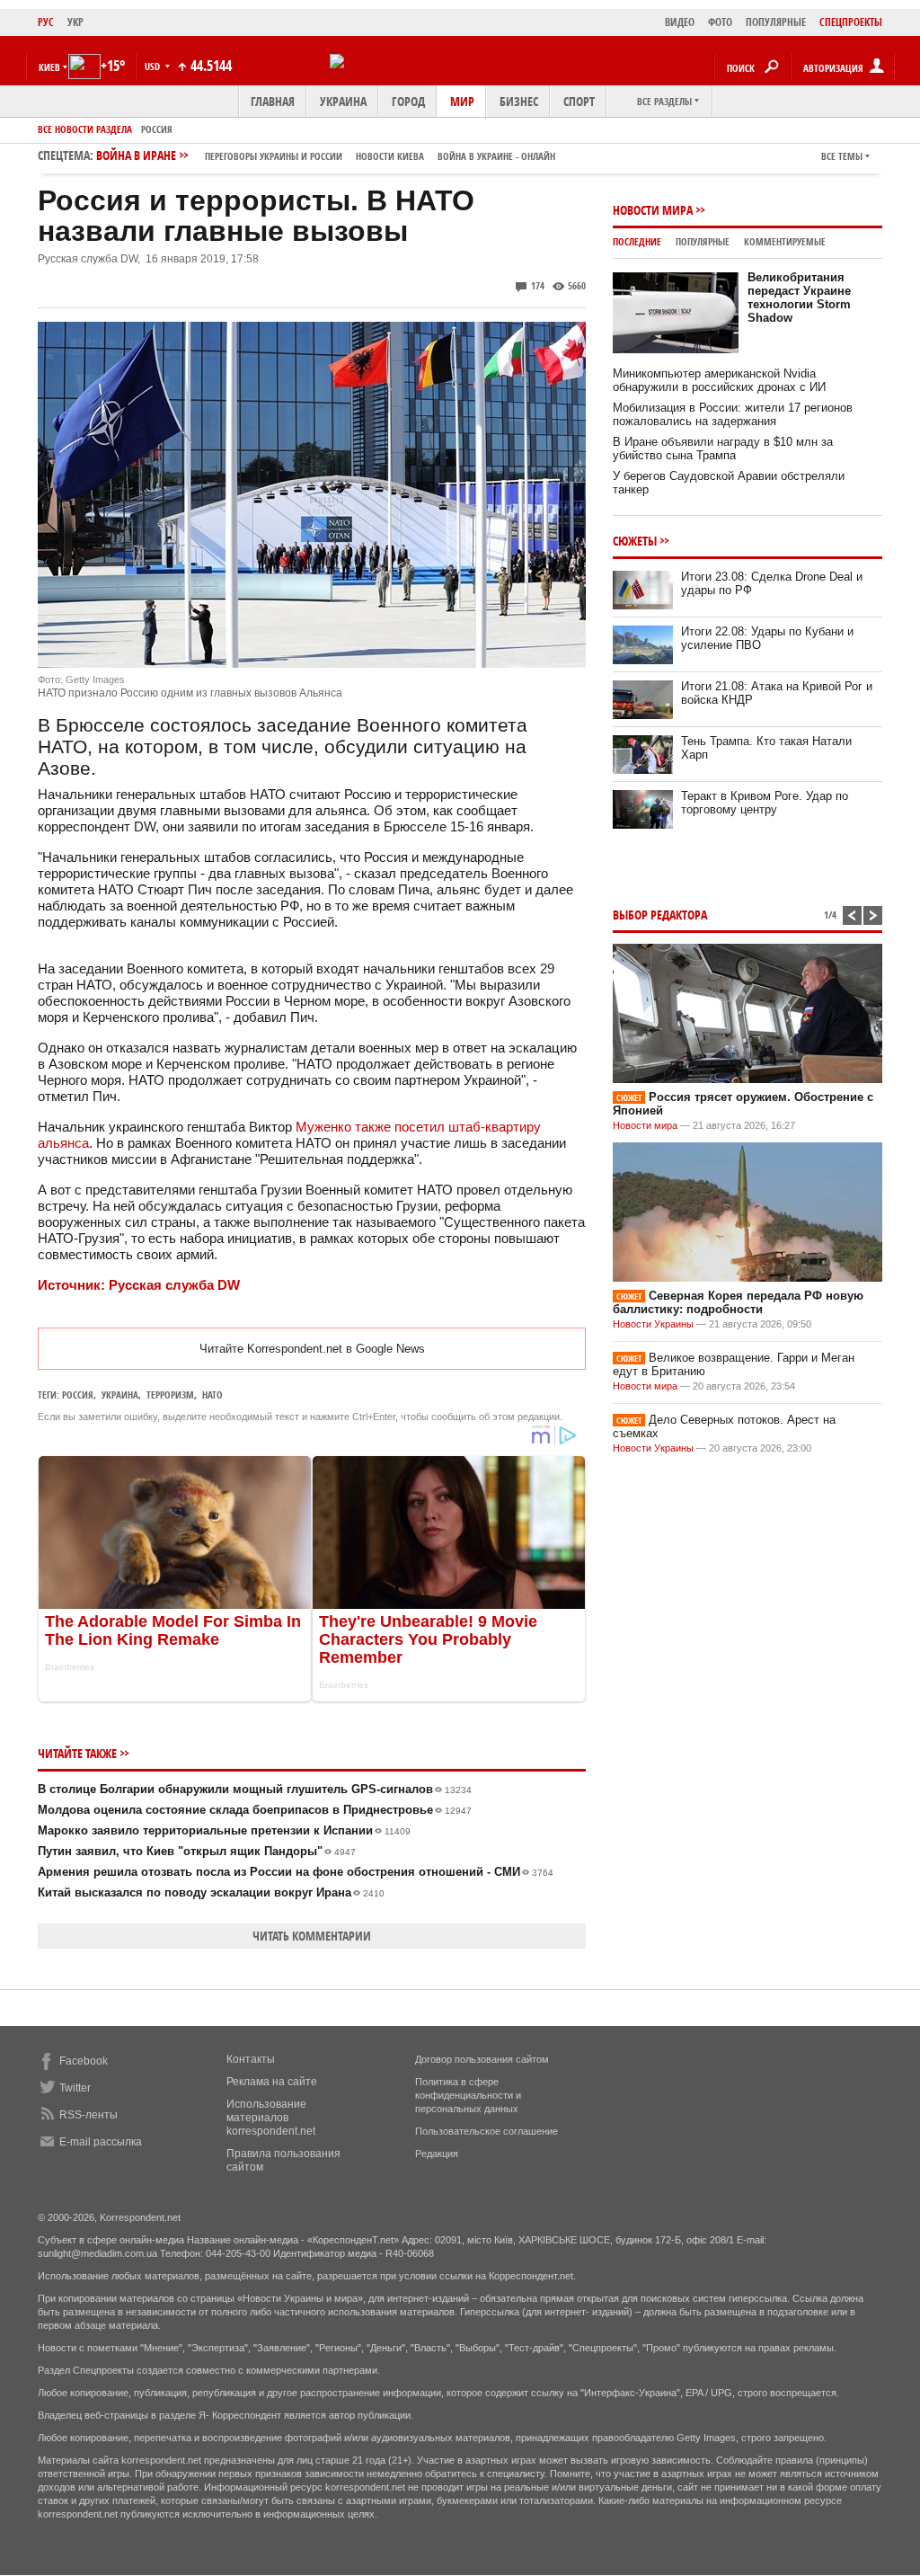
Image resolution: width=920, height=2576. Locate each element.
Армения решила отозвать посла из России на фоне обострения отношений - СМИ (296, 1872)
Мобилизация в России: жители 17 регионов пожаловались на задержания (733, 414)
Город (408, 101)
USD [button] (154, 66)
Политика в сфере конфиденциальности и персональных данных (468, 2095)
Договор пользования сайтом (482, 2059)
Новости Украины (653, 1324)
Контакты (251, 2059)
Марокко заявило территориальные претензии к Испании (224, 1830)
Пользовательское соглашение (487, 2131)
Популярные (703, 241)
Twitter (75, 2088)
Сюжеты (635, 541)
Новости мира (653, 210)
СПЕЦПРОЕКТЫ (851, 22)
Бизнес (519, 101)
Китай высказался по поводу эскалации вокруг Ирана (211, 1892)
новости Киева (390, 156)
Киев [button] (49, 67)
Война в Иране (326, 155)
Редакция (437, 2154)
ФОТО (720, 22)
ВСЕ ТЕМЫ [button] (842, 156)
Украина (343, 101)
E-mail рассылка (101, 2142)
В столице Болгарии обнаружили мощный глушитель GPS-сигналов (255, 1789)
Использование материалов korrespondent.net (271, 2118)
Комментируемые (785, 241)
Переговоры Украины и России (274, 156)
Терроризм (170, 1395)
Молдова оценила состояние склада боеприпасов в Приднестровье (255, 1810)
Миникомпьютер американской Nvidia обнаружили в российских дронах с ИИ (719, 380)
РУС (46, 22)
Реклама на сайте (272, 2082)
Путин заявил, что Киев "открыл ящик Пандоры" (197, 1851)
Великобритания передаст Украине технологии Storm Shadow (799, 298)
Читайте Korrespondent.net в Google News (312, 1349)
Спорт (579, 101)
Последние (637, 241)
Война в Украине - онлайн (496, 156)
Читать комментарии (312, 1936)
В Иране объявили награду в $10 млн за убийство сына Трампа (723, 449)
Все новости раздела (85, 129)
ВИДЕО (680, 22)
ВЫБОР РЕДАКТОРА (660, 915)
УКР (75, 22)
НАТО (212, 1395)
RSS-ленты (88, 2115)
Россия (157, 129)
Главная (273, 101)
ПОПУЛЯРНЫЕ (776, 22)
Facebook (84, 2061)
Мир (462, 101)
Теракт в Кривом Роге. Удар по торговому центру (765, 803)
